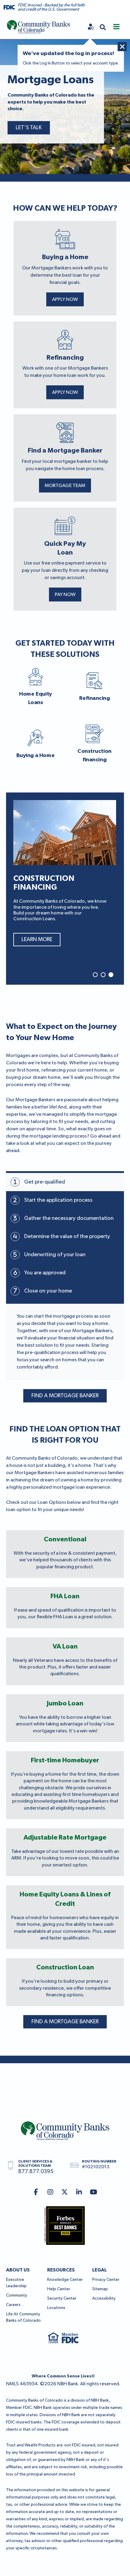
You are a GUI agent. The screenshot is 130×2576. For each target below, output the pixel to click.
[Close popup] (122, 47)
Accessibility (104, 2298)
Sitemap (100, 2289)
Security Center (62, 2298)
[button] (103, 27)
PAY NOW (65, 595)
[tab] (65, 1182)
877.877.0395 (36, 2172)
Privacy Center (106, 2280)
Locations (56, 2308)
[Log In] (91, 27)
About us (18, 2270)
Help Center (59, 2289)
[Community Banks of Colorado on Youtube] (94, 2193)
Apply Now (65, 300)
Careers (13, 2305)
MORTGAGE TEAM (65, 486)
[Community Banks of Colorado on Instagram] (50, 2193)
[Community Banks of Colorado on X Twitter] (65, 2193)
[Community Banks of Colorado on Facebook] (36, 2193)
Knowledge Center (65, 2280)
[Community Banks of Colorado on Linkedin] (79, 2193)
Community (17, 2295)
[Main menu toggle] (116, 27)
